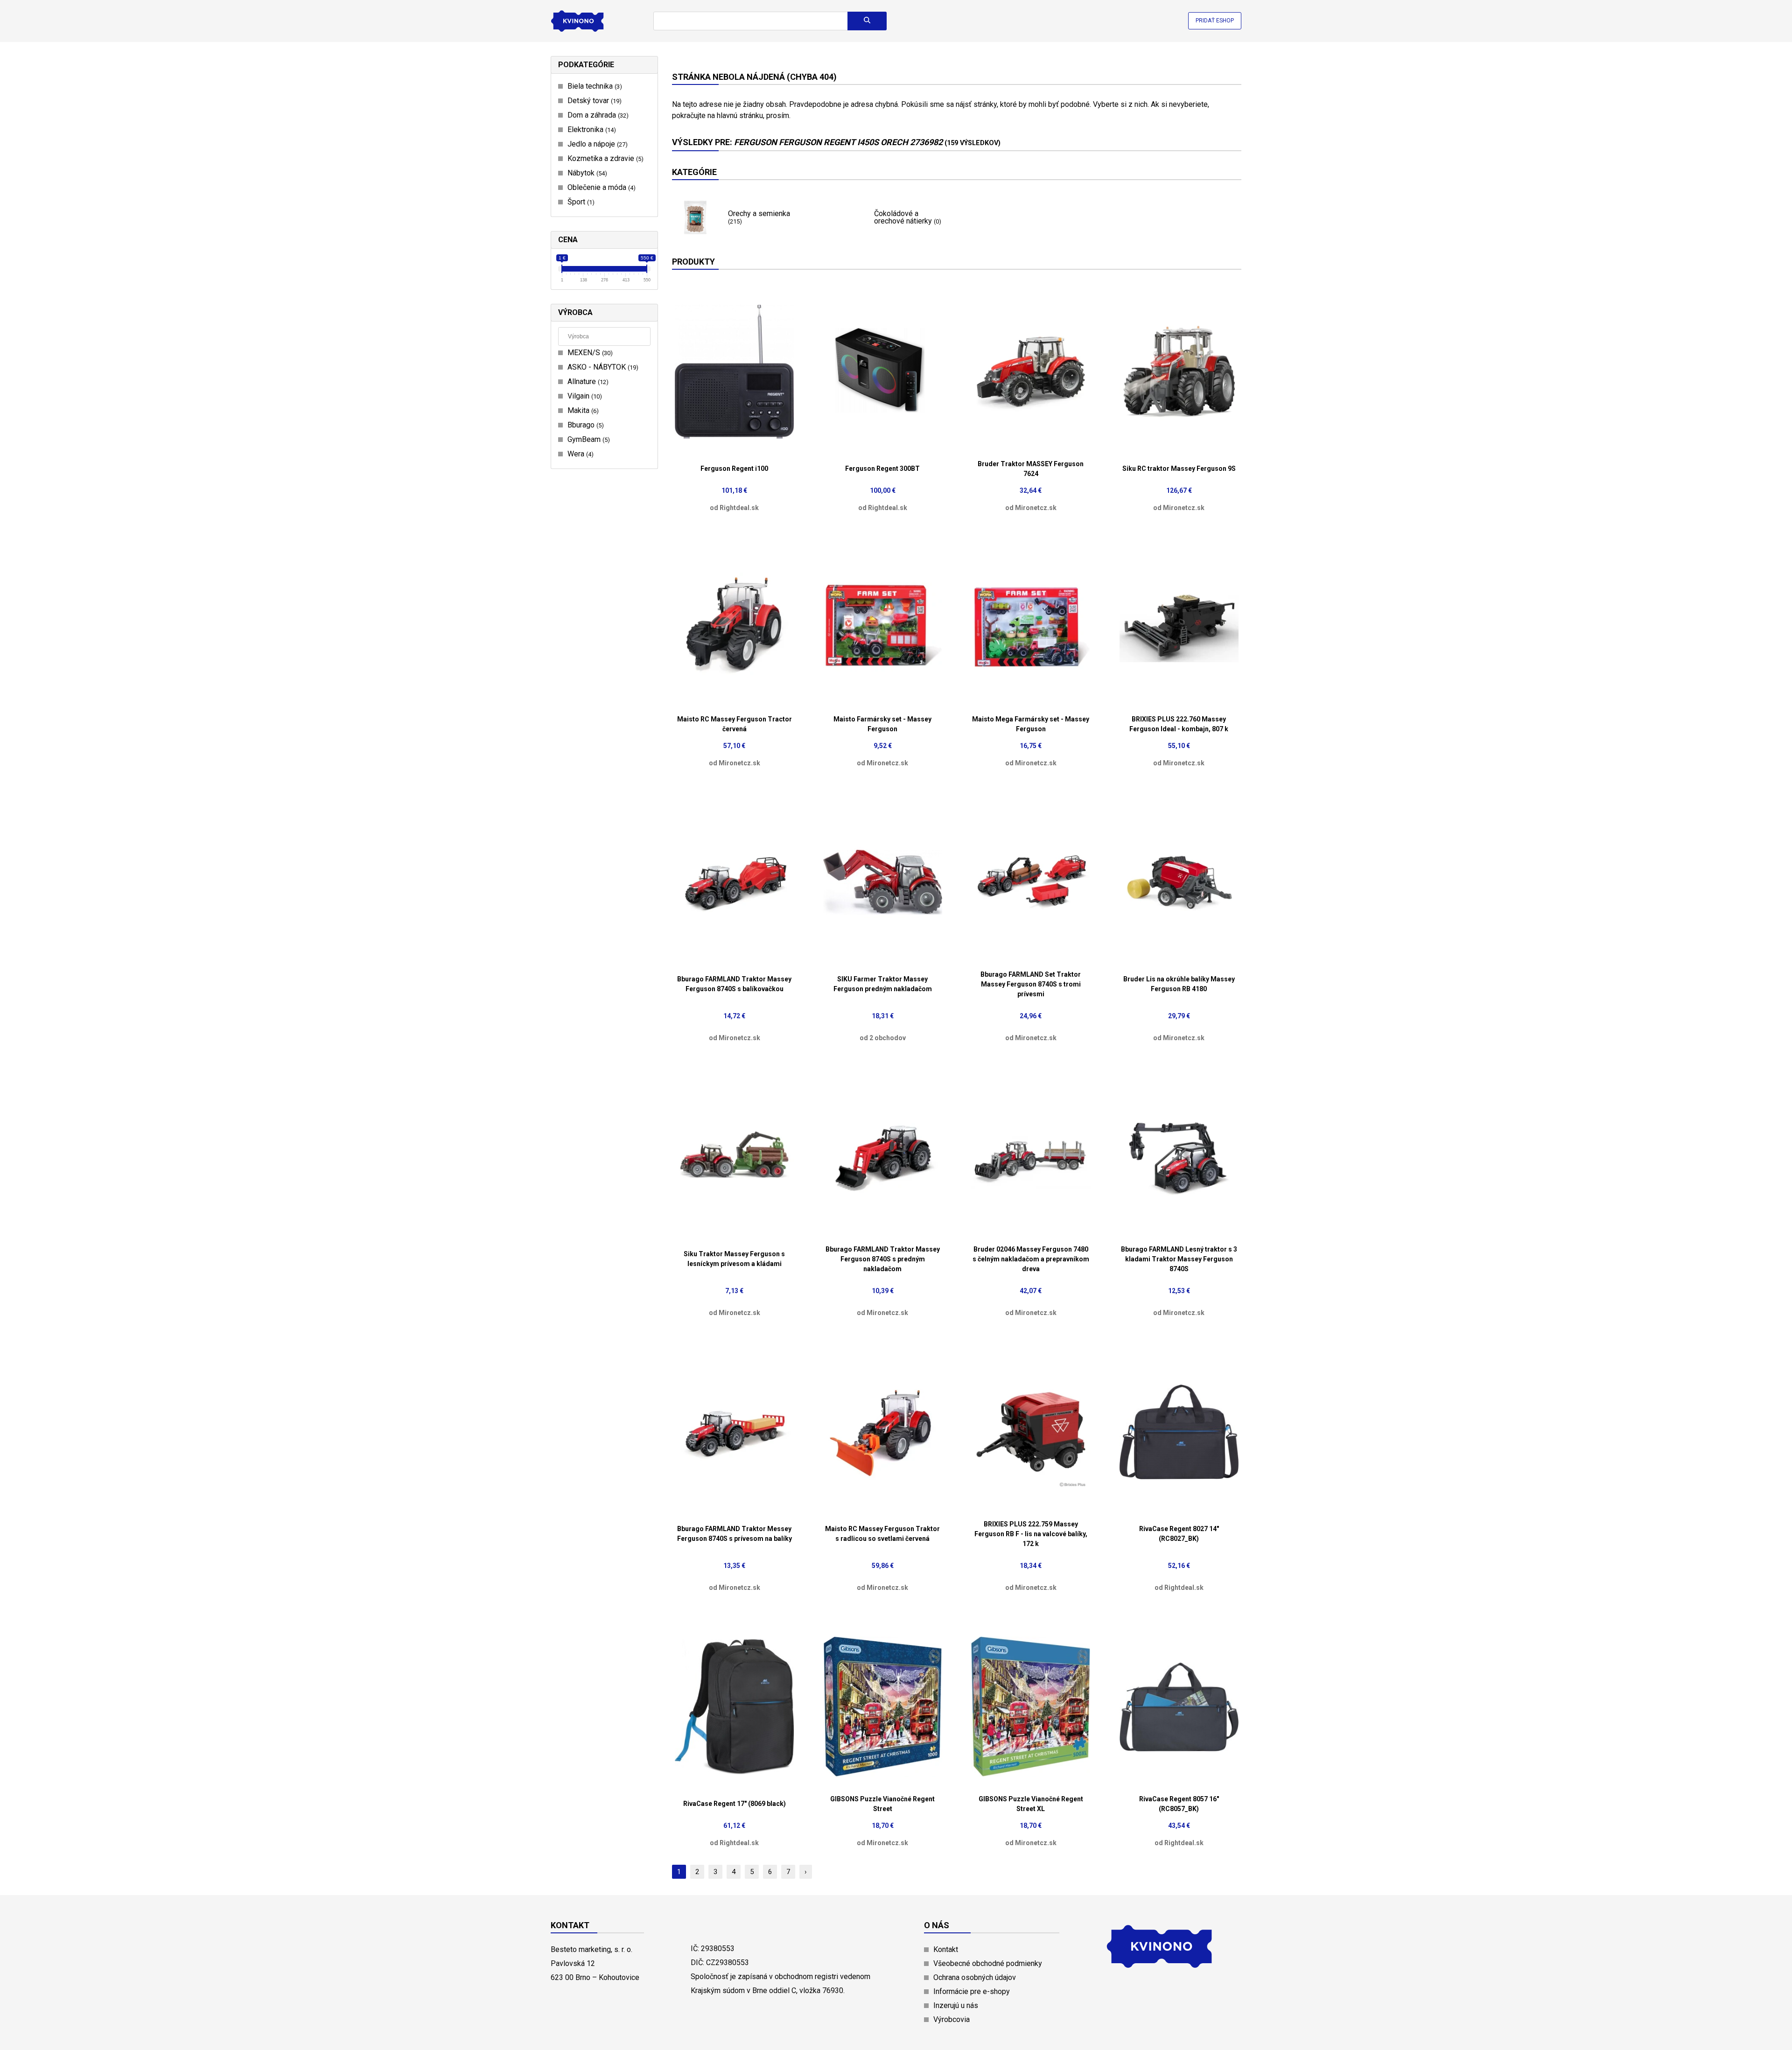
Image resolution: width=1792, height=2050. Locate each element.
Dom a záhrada (597, 115)
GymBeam (588, 439)
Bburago (584, 425)
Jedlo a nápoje (596, 144)
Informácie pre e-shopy (972, 1991)
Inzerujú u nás (956, 2005)
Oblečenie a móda (600, 187)
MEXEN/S (589, 353)
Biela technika (594, 86)
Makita (582, 410)
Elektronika (591, 129)
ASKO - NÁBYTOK (602, 367)
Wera (579, 454)
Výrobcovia (952, 2019)
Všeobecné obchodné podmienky (988, 1963)
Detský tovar (593, 101)
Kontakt (946, 1949)
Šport (580, 202)
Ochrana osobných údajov (975, 1977)
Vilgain (584, 396)
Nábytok (586, 173)
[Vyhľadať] (867, 21)
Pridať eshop (1215, 21)
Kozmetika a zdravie (604, 158)
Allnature (587, 381)
